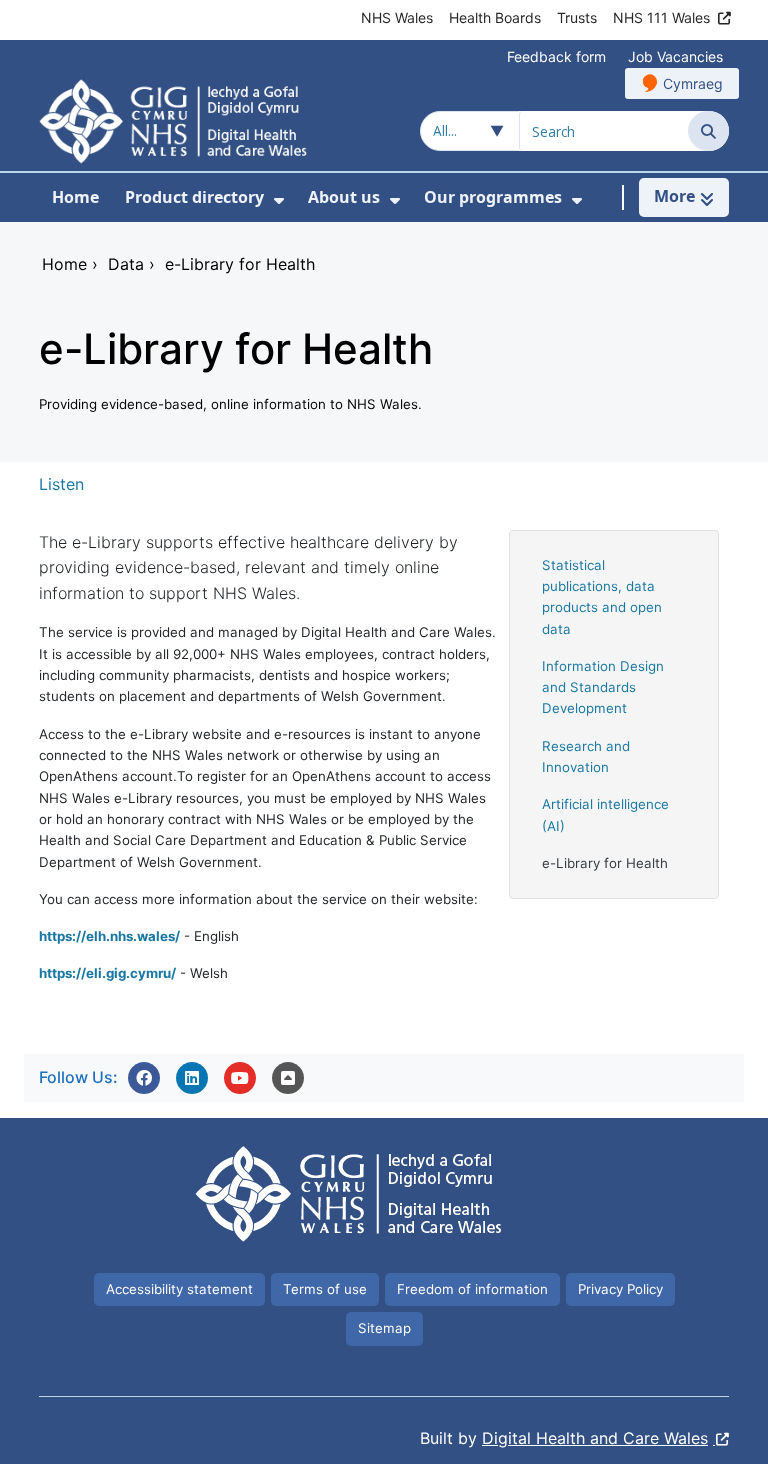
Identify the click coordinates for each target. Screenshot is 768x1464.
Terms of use (325, 1289)
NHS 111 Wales (661, 17)
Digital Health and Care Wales (595, 1438)
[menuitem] (279, 200)
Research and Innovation (586, 756)
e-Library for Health (605, 863)
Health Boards (495, 17)
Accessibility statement (179, 1289)
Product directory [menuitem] (194, 197)
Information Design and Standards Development (603, 687)
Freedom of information (472, 1289)
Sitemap (384, 1328)
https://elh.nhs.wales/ (109, 936)
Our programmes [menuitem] (493, 197)
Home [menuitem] (75, 197)
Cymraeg (693, 83)
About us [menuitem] (344, 197)
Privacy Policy (620, 1289)
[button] (144, 1078)
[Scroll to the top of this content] (288, 1078)
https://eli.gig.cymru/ (107, 973)
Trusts (577, 17)
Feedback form (556, 56)
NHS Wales (397, 17)
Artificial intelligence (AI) (605, 814)
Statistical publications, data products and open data (602, 597)
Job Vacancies (675, 56)
